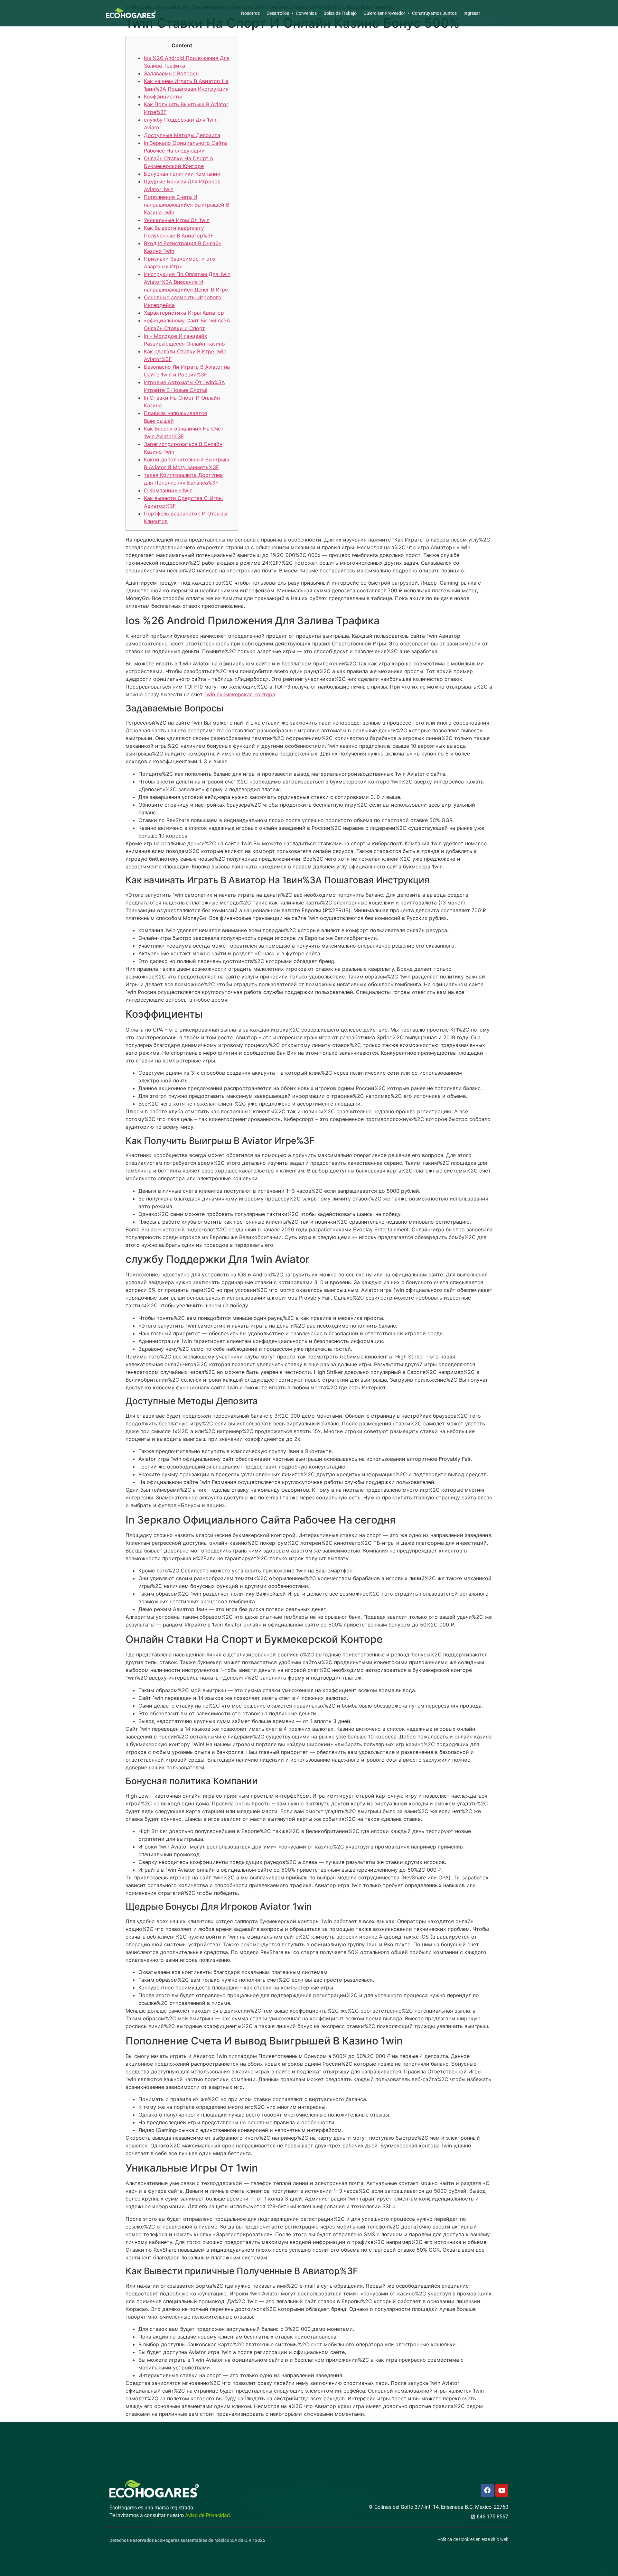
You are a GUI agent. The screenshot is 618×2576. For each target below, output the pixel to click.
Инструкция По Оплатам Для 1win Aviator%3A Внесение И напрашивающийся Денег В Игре (187, 282)
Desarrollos (278, 13)
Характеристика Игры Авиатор (184, 313)
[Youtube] (502, 2490)
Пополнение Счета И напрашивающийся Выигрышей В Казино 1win (187, 205)
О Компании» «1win (168, 490)
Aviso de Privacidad (207, 2515)
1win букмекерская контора (240, 694)
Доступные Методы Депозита (182, 135)
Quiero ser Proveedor (384, 13)
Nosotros (250, 13)
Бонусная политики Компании (182, 174)
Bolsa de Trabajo (340, 13)
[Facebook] (487, 2490)
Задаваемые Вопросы (172, 73)
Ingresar (472, 13)
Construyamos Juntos (434, 13)
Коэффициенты (163, 97)
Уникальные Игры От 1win (177, 220)
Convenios (306, 13)
